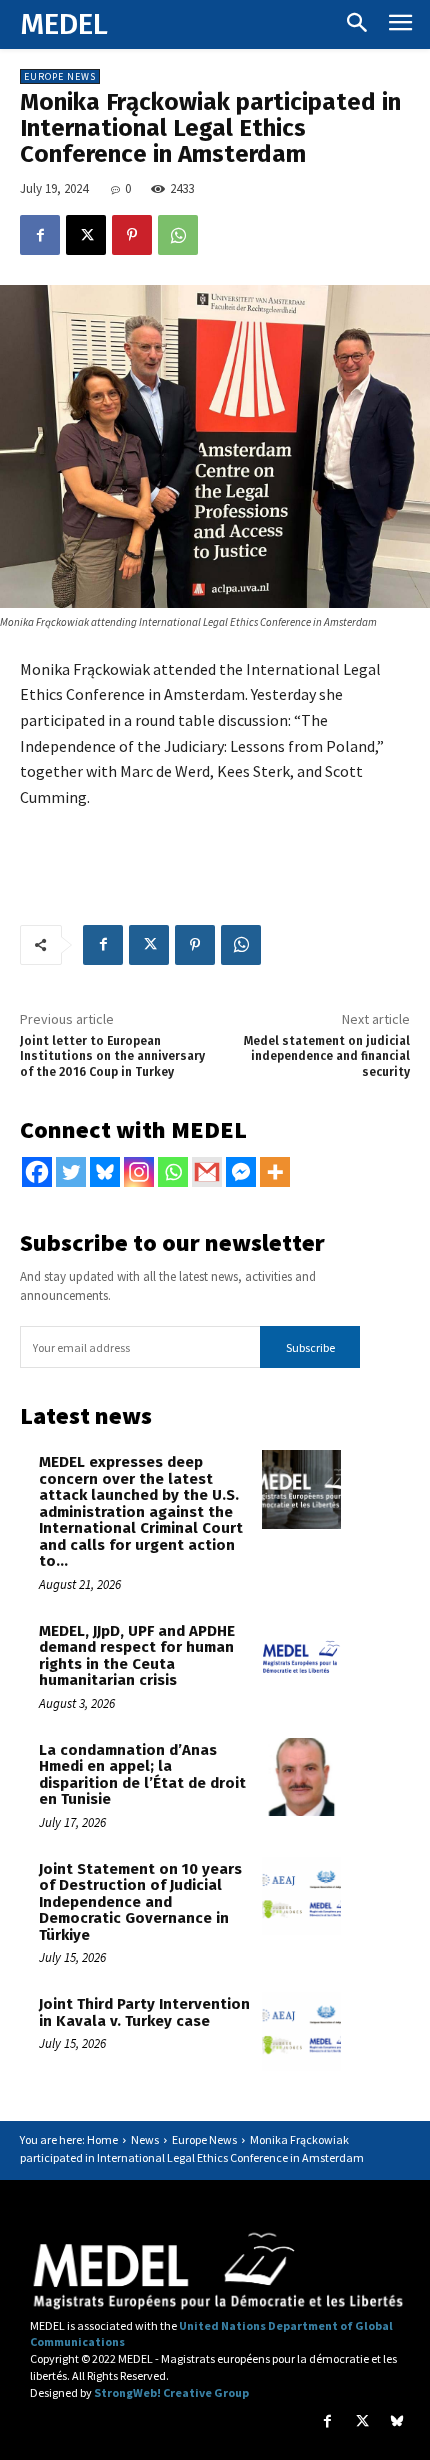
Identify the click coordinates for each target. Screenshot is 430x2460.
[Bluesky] (105, 1172)
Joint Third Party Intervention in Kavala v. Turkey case (144, 2012)
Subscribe (310, 1347)
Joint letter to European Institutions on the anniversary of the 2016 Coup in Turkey (112, 1056)
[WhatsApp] (178, 235)
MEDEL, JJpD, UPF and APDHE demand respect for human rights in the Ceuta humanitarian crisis (137, 1656)
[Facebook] (40, 235)
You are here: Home (69, 2139)
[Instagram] (139, 1172)
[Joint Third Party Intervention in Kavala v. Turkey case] (301, 2031)
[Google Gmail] (207, 1172)
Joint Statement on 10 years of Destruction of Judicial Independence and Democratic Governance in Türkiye (140, 1902)
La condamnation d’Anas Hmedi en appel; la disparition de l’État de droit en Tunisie (142, 1775)
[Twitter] (71, 1172)
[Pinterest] (132, 235)
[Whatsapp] (173, 1172)
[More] (275, 1172)
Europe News (60, 76)
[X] (86, 235)
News (145, 2139)
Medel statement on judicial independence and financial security (327, 1056)
